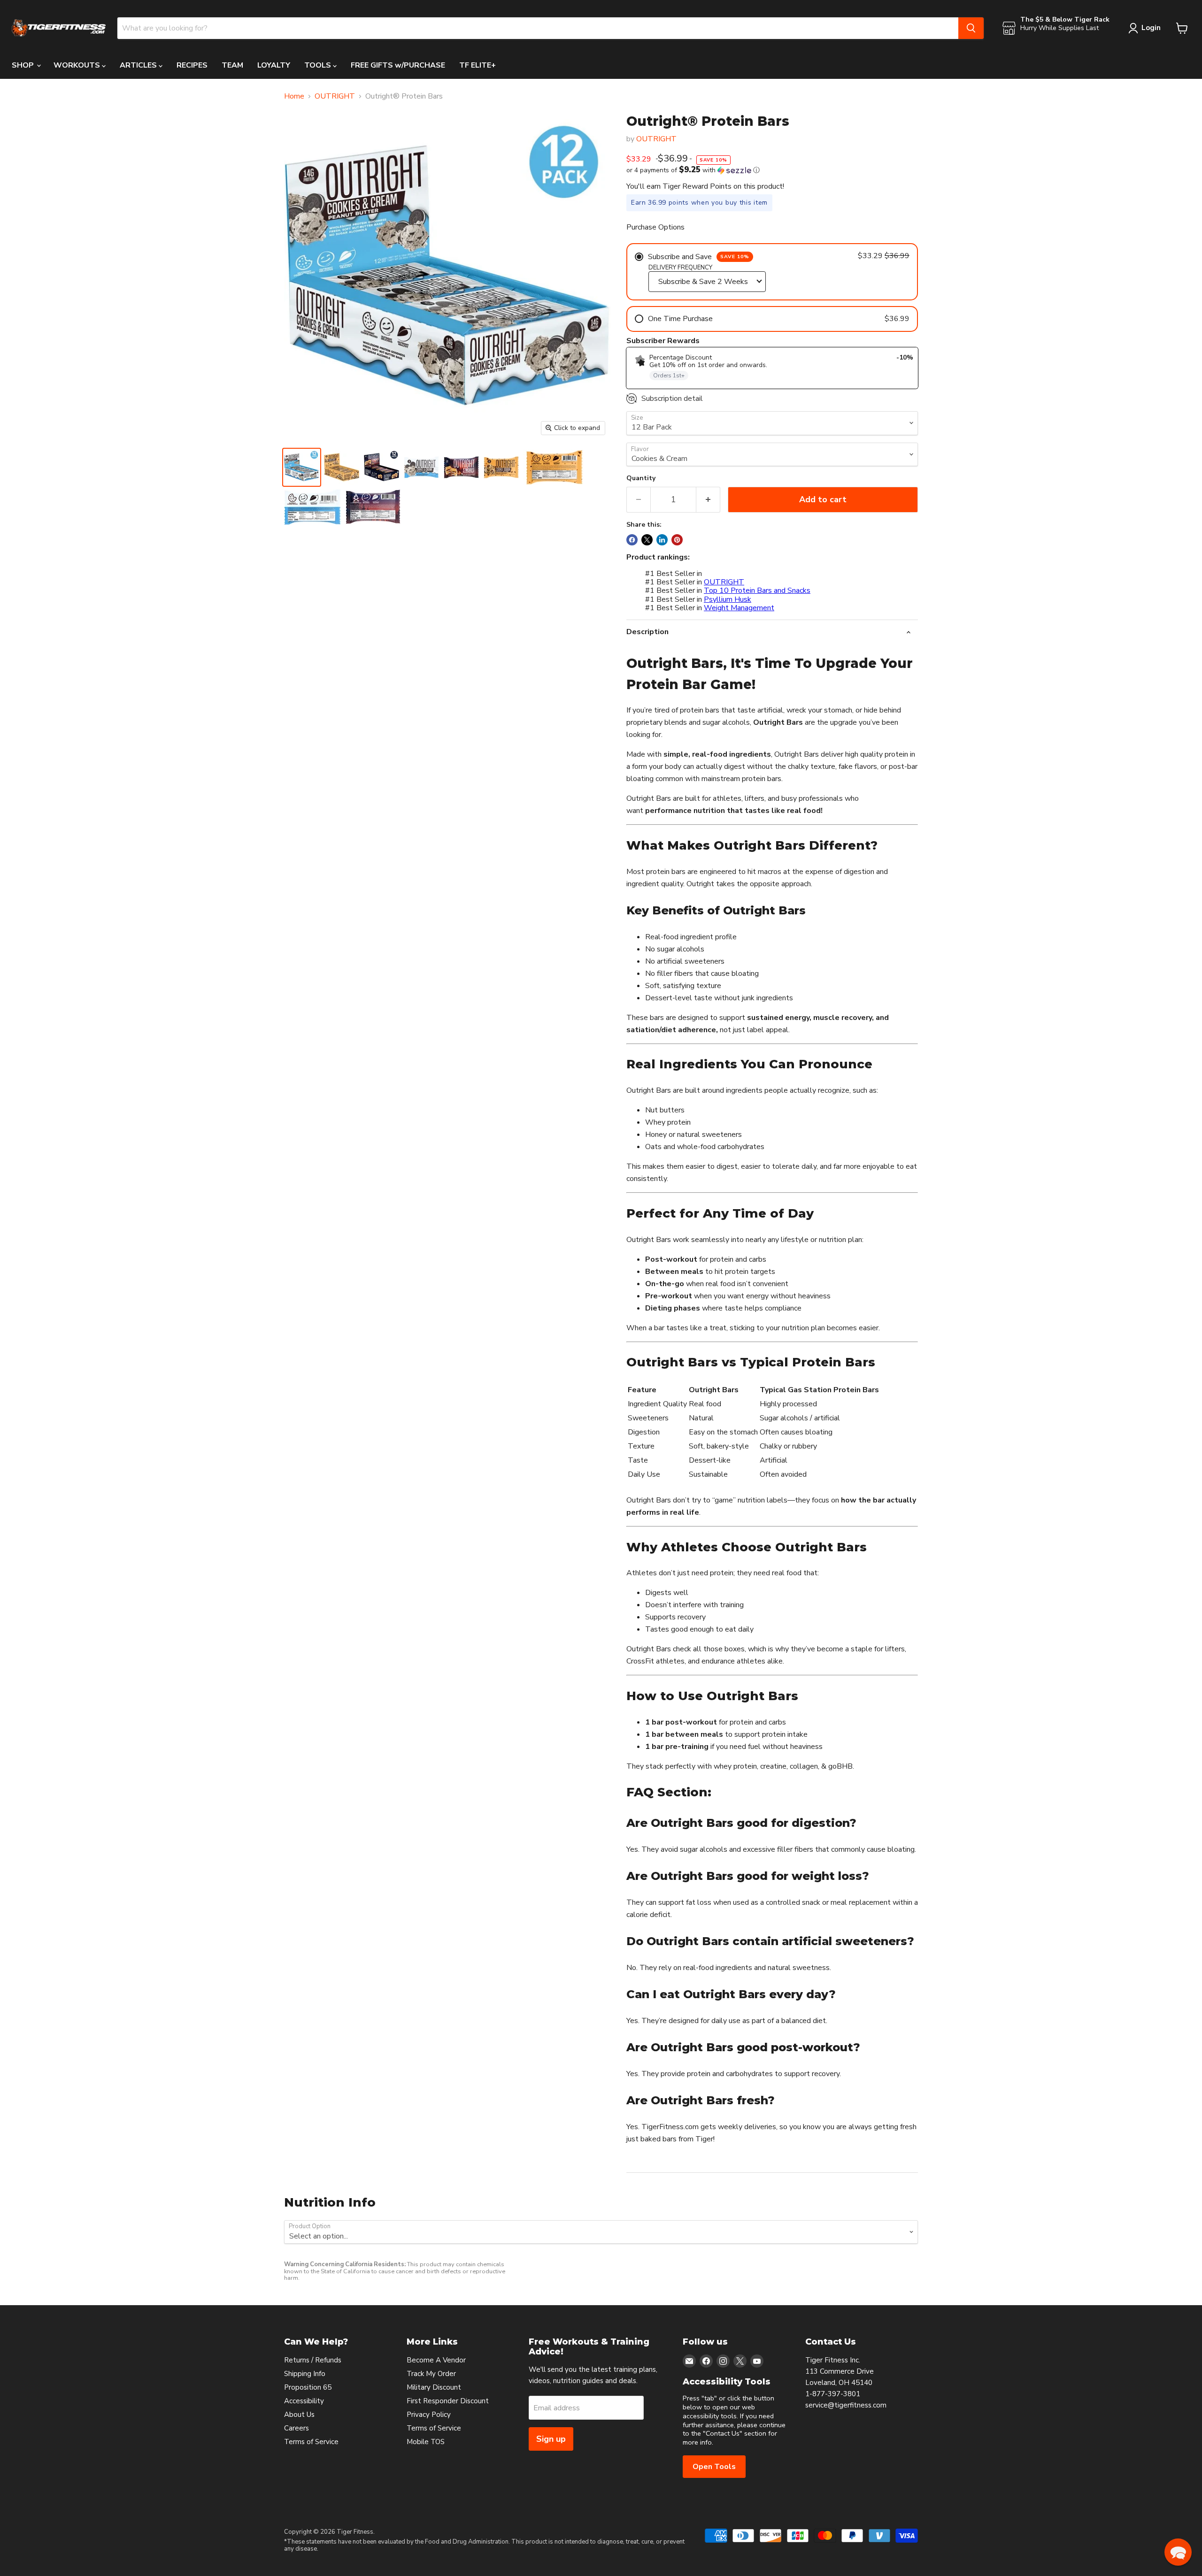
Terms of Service (311, 2442)
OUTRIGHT (335, 96)
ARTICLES (139, 65)
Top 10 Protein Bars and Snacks (757, 590)
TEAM (232, 65)
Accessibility (304, 2401)
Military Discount (434, 2387)
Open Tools (714, 2467)
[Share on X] (647, 540)
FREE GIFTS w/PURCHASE (398, 65)
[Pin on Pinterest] (677, 540)
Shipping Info (305, 2374)
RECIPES (192, 65)
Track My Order (431, 2374)
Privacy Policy (429, 2415)
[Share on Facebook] (632, 540)
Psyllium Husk (728, 599)
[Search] (971, 28)
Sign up (551, 2439)
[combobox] (538, 28)
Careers (297, 2428)
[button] (772, 170)
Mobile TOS (426, 2442)
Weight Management (739, 608)
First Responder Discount (448, 2401)
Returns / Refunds (313, 2360)
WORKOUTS (78, 65)
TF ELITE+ (478, 65)
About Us (299, 2415)
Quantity (641, 478)
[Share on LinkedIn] (662, 540)
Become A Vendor (436, 2360)
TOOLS (319, 65)
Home (294, 96)
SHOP (24, 65)
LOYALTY (274, 65)
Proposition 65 (308, 2387)
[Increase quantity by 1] (708, 500)
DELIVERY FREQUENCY (680, 268)
